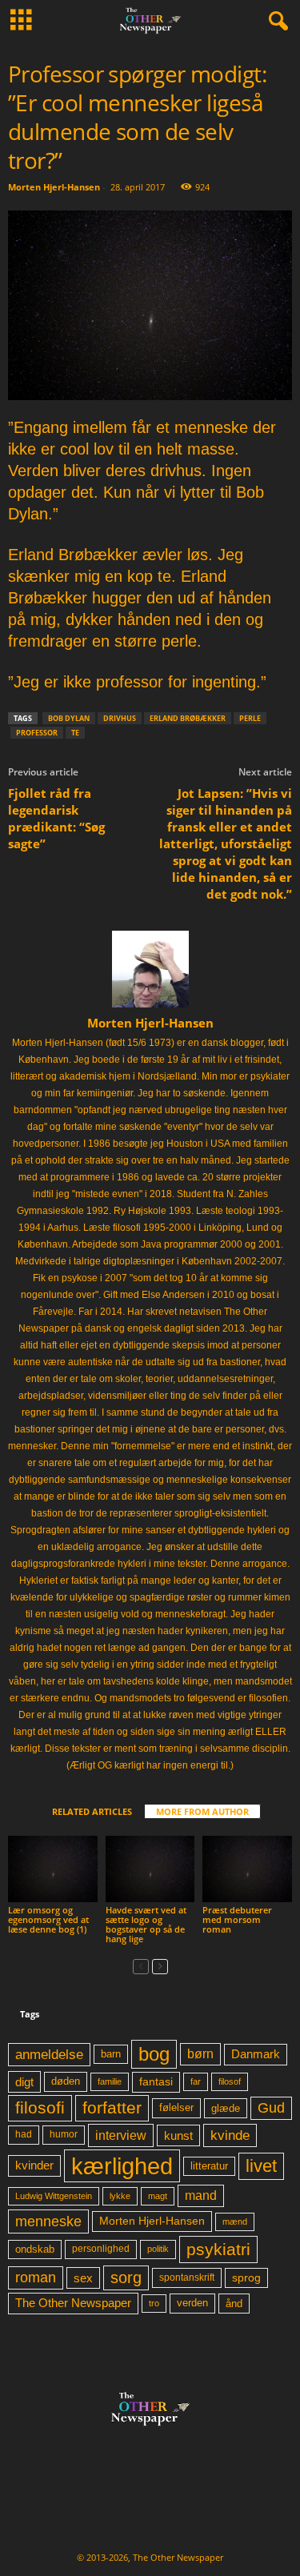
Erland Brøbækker (188, 718)
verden (192, 2303)
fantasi (156, 2081)
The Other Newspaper (73, 2303)
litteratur (209, 2166)
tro (154, 2303)
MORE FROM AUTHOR (202, 1811)
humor (64, 2134)
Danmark (256, 2054)
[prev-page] (141, 1966)
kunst (178, 2135)
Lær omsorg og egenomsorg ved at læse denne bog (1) (48, 1919)
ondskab (35, 2249)
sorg (126, 2278)
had (24, 2134)
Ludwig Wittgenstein (54, 2196)
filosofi (40, 2107)
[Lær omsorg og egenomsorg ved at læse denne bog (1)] (53, 1869)
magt (158, 2196)
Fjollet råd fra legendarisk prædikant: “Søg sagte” (56, 818)
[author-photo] (150, 969)
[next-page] (160, 1966)
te (75, 733)
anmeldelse (49, 2054)
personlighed (101, 2249)
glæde (226, 2108)
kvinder (34, 2165)
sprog (246, 2278)
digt (24, 2082)
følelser (176, 2108)
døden (66, 2081)
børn (200, 2054)
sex (83, 2278)
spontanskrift (187, 2278)
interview (121, 2135)
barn (111, 2054)
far (196, 2081)
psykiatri (218, 2249)
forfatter (112, 2107)
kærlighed (122, 2166)
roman (36, 2278)
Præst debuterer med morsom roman (237, 1919)
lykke (120, 2196)
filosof (230, 2081)
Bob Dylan (69, 718)
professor (37, 733)
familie (110, 2081)
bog (154, 2054)
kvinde (230, 2135)
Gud (271, 2108)
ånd (234, 2304)
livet (261, 2166)
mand (201, 2195)
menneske (48, 2221)
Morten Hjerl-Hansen (54, 187)
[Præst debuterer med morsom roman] (247, 1869)
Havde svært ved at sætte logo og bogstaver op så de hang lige (146, 1924)
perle (250, 718)
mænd (235, 2221)
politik (158, 2249)
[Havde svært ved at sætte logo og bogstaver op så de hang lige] (150, 1869)
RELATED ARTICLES (92, 1811)
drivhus (120, 718)
